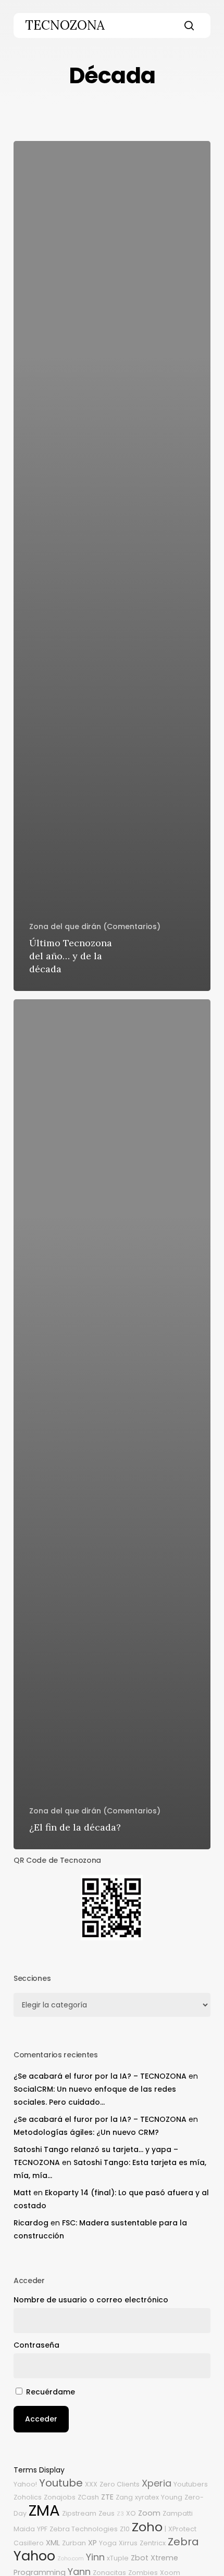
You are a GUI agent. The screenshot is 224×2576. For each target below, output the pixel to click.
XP (92, 2543)
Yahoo (34, 2556)
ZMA (44, 2510)
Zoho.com (71, 2559)
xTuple (118, 2558)
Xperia (157, 2483)
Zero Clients (120, 2484)
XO (131, 2513)
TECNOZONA (65, 25)
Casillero (29, 2543)
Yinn (95, 2557)
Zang (124, 2497)
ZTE (107, 2497)
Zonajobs (60, 2497)
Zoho (147, 2527)
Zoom (149, 2513)
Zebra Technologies (84, 2529)
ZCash (88, 2497)
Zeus (107, 2513)
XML (53, 2543)
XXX (91, 2484)
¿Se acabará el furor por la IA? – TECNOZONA (100, 2076)
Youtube (61, 2483)
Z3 (120, 2514)
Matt (22, 2193)
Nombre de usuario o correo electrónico (91, 2300)
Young (172, 2497)
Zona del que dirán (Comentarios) (95, 926)
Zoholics (28, 2497)
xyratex (147, 2497)
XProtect (182, 2529)
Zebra (183, 2542)
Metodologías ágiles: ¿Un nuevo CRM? (86, 2132)
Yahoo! (25, 2484)
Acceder (41, 2419)
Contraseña (36, 2345)
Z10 (125, 2529)
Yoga (108, 2543)
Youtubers (191, 2484)
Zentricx (153, 2543)
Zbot (140, 2558)
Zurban (74, 2543)
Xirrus (128, 2543)
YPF (42, 2529)
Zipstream (79, 2513)
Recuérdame (51, 2392)
